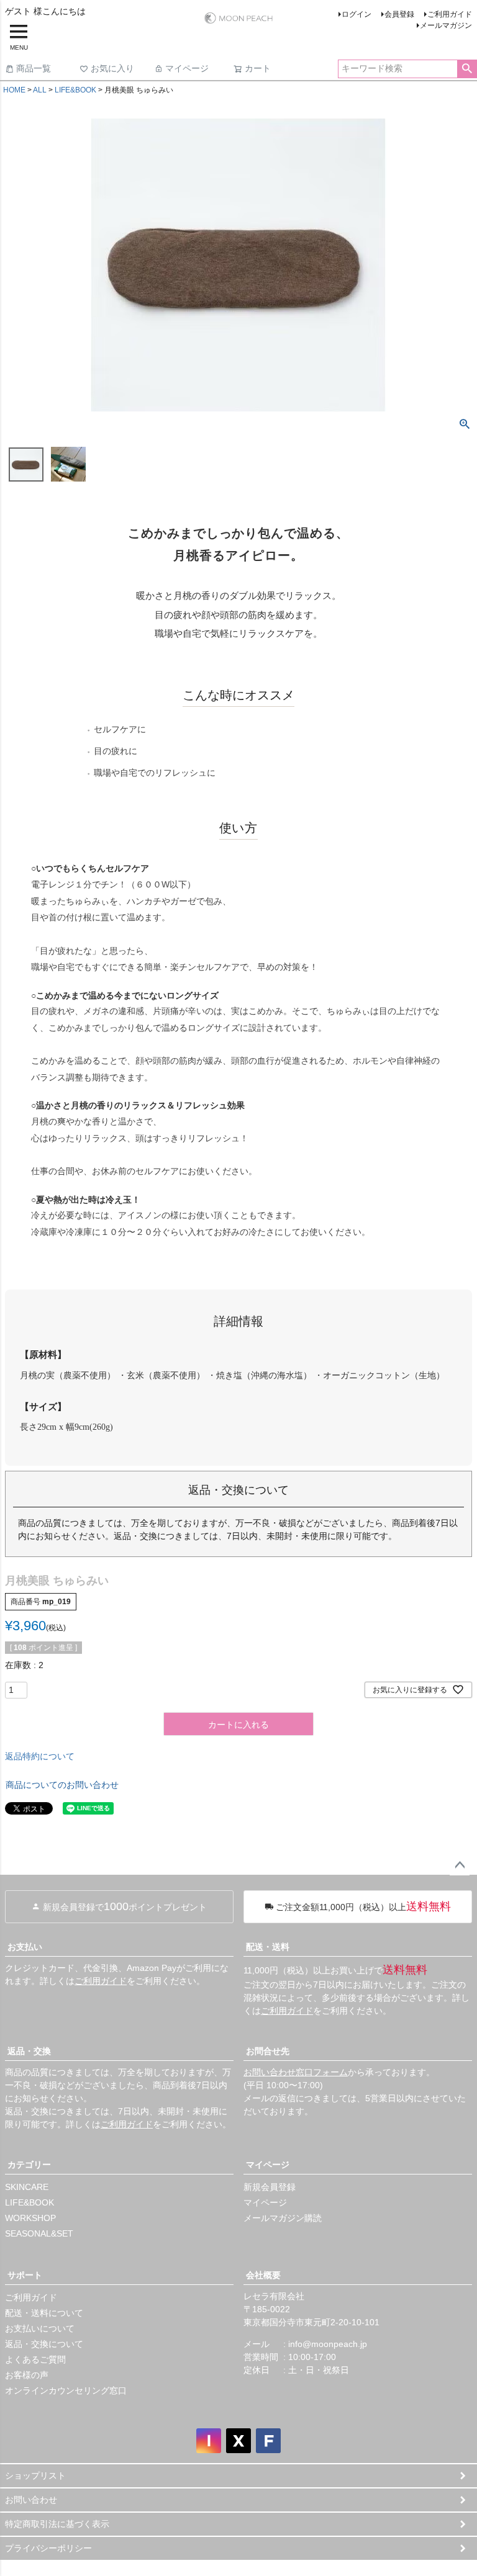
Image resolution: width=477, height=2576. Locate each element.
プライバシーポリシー (48, 2548)
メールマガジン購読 (283, 2218)
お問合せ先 (268, 2051)
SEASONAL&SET (39, 2233)
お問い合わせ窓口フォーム (296, 2072)
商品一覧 (34, 68)
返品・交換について (44, 2344)
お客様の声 (27, 2375)
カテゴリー (29, 2165)
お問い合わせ (31, 2500)
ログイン (357, 14)
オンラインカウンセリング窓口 (66, 2390)
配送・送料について (44, 2313)
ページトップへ (460, 1865)
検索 (467, 69)
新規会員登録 (270, 2187)
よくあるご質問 (35, 2359)
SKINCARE (27, 2187)
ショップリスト (35, 2475)
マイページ (187, 68)
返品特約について (40, 1756)
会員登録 (399, 14)
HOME (14, 90)
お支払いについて (40, 2328)
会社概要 (263, 2275)
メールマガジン (446, 25)
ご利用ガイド (450, 14)
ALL (40, 90)
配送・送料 (268, 1947)
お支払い (25, 1947)
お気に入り (112, 68)
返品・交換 (29, 2051)
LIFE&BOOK (75, 90)
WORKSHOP (30, 2218)
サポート (25, 2275)
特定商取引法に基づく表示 (57, 2524)
